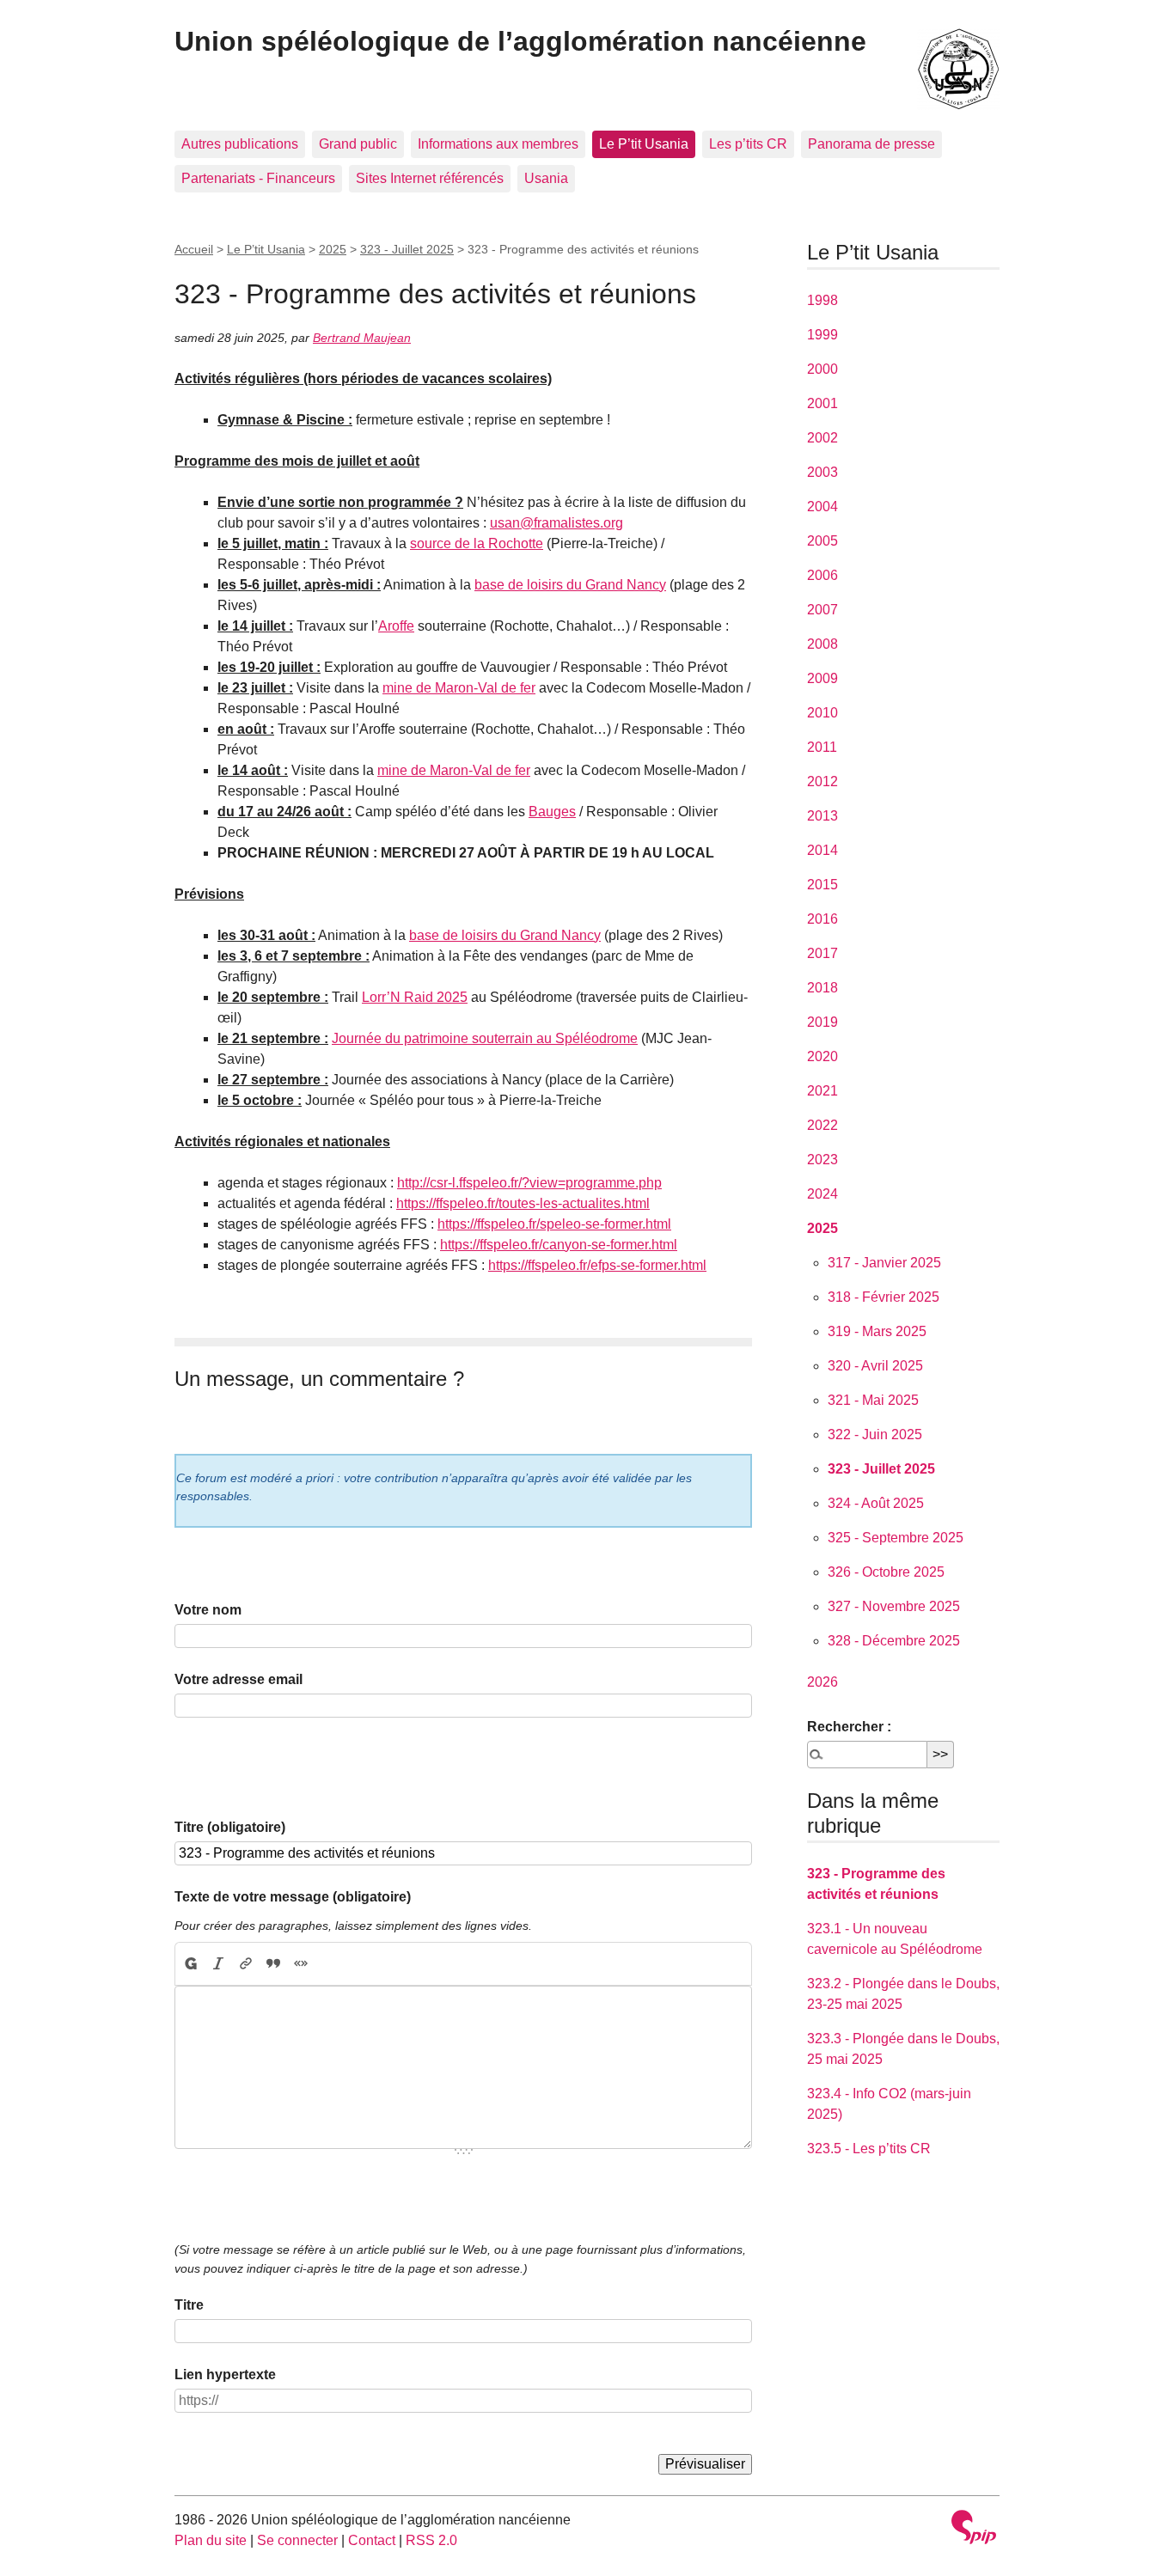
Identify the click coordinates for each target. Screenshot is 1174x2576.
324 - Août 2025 (876, 1503)
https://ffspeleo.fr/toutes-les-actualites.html (523, 1203)
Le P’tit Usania (644, 144)
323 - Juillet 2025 (407, 249)
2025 (333, 249)
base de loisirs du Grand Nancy (570, 585)
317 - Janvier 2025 (884, 1263)
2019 (822, 1022)
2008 (822, 644)
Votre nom (208, 1610)
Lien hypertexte (225, 2375)
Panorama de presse (871, 144)
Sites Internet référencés (430, 178)
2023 (822, 1160)
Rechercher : (849, 1727)
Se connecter (297, 2540)
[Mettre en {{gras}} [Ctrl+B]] (190, 1964)
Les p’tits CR (748, 144)
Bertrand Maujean (362, 338)
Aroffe (396, 626)
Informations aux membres (498, 144)
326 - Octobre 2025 (886, 1572)
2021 (822, 1091)
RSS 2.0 (431, 2540)
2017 (822, 953)
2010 (822, 713)
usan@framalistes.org (556, 523)
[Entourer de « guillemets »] (301, 1964)
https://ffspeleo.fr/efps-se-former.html (597, 1265)
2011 (822, 747)
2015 (822, 885)
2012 (822, 781)
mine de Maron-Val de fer (459, 688)
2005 (822, 541)
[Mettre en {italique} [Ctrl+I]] (218, 1964)
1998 (822, 300)
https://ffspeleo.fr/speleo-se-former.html (554, 1224)
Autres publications (240, 144)
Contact (372, 2540)
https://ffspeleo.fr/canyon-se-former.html (559, 1245)
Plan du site (211, 2540)
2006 (822, 575)
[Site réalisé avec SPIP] (974, 2529)
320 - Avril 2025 (875, 1366)
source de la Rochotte (477, 543)
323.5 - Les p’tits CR (869, 2149)
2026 (822, 1682)
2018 (822, 988)
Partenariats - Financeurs (258, 178)
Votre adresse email (238, 1679)
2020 (822, 1056)
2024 (822, 1194)
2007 (822, 610)
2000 (822, 369)
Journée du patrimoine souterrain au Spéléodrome (485, 1038)
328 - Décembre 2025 (894, 1641)
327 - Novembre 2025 (894, 1606)
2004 (822, 507)
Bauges (552, 812)
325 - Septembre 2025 (896, 1538)
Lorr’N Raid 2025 (415, 997)
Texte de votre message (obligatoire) (293, 1897)
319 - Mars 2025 (877, 1331)
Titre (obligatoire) (230, 1827)
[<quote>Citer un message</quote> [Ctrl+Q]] (273, 1964)
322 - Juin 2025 (875, 1435)
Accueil (194, 249)
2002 (822, 438)
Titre (189, 2305)
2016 (822, 919)
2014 (822, 850)
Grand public (358, 144)
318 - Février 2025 (884, 1297)
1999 (822, 335)
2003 (822, 472)
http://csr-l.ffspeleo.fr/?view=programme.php (529, 1183)
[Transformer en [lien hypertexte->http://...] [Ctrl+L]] (246, 1964)
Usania (546, 178)
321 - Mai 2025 (873, 1400)
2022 (822, 1125)
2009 (822, 678)
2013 (822, 816)
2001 (822, 403)
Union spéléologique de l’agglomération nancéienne (520, 41)
